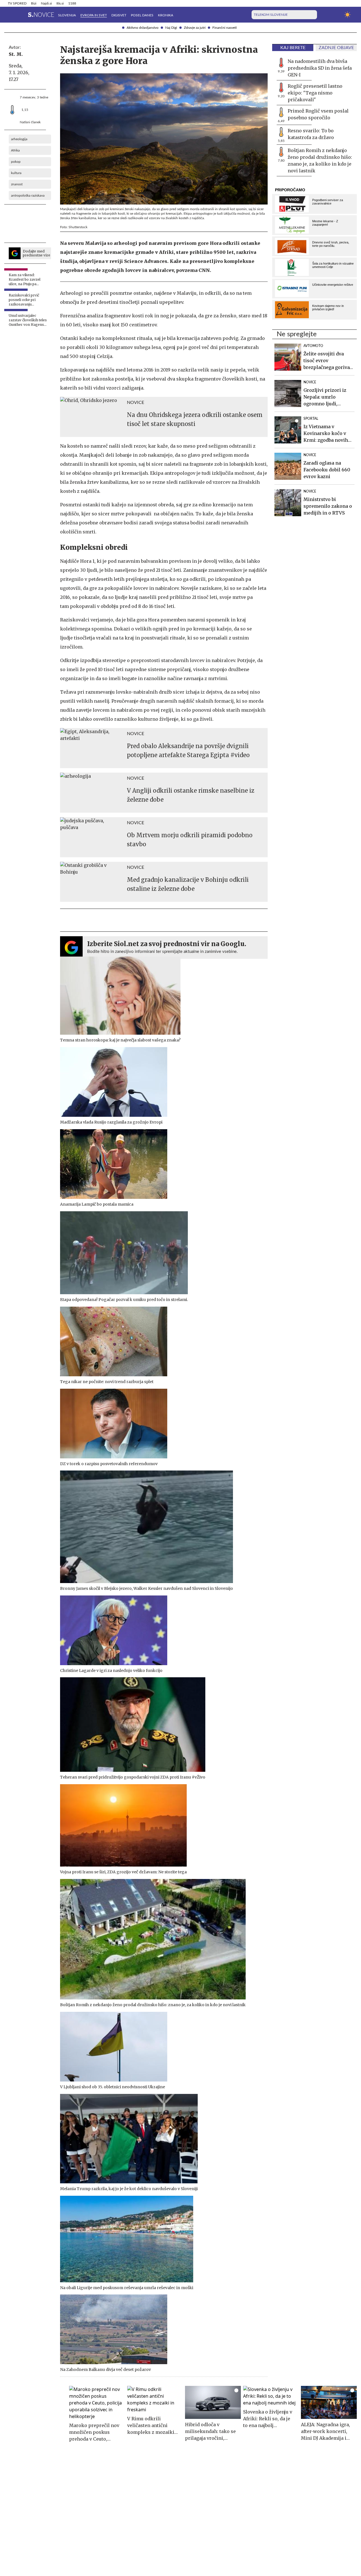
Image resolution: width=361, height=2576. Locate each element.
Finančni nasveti (224, 28)
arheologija (19, 139)
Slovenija (67, 15)
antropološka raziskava (28, 195)
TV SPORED (17, 3)
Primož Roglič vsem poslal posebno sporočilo (318, 114)
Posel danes (142, 15)
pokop (16, 162)
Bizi (34, 3)
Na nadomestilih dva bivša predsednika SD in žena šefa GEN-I (320, 68)
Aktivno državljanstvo (143, 28)
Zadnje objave (336, 48)
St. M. (16, 54)
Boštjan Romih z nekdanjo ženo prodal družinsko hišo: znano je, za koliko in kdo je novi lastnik (320, 161)
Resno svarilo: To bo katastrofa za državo (311, 134)
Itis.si (60, 3)
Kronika (166, 15)
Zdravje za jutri (195, 28)
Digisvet (119, 15)
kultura (16, 173)
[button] (11, 15)
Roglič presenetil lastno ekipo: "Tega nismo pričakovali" (315, 93)
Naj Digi (171, 28)
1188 (72, 3)
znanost (17, 184)
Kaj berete (293, 48)
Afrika (15, 150)
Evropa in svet (94, 15)
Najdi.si (46, 3)
